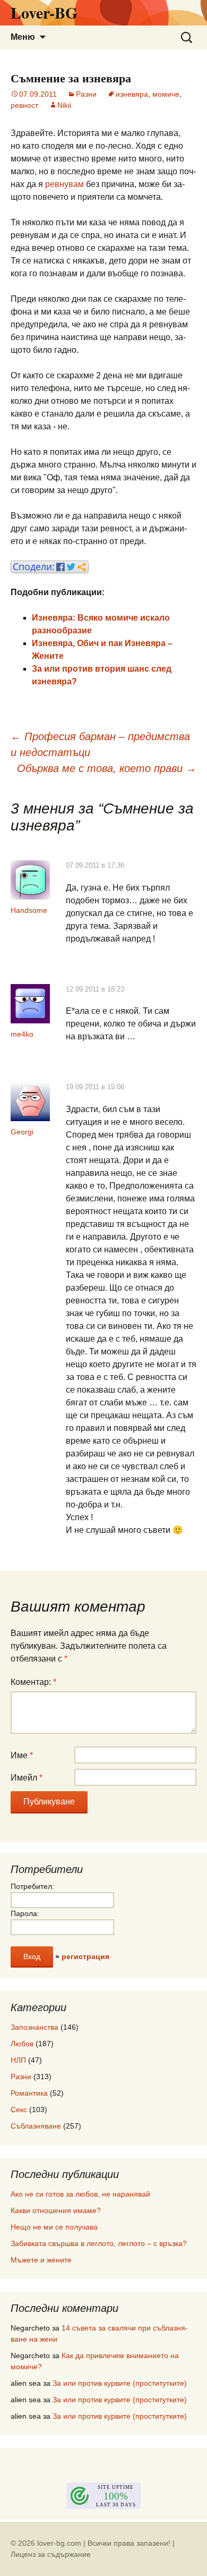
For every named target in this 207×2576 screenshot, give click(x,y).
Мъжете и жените (41, 2260)
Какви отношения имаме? (56, 2210)
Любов (22, 2044)
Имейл (27, 1778)
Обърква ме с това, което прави (107, 768)
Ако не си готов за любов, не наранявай (80, 2194)
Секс (19, 2109)
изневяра (132, 94)
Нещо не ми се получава (54, 2227)
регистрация (85, 1956)
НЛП (18, 2060)
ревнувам (64, 184)
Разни (86, 94)
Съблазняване (36, 2126)
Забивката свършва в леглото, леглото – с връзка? (99, 2243)
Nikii (64, 105)
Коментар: (33, 1682)
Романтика (29, 2093)
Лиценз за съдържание (51, 2554)
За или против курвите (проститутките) (120, 2383)
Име (22, 1755)
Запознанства (34, 2027)
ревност (24, 105)
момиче (166, 94)
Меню (23, 37)
